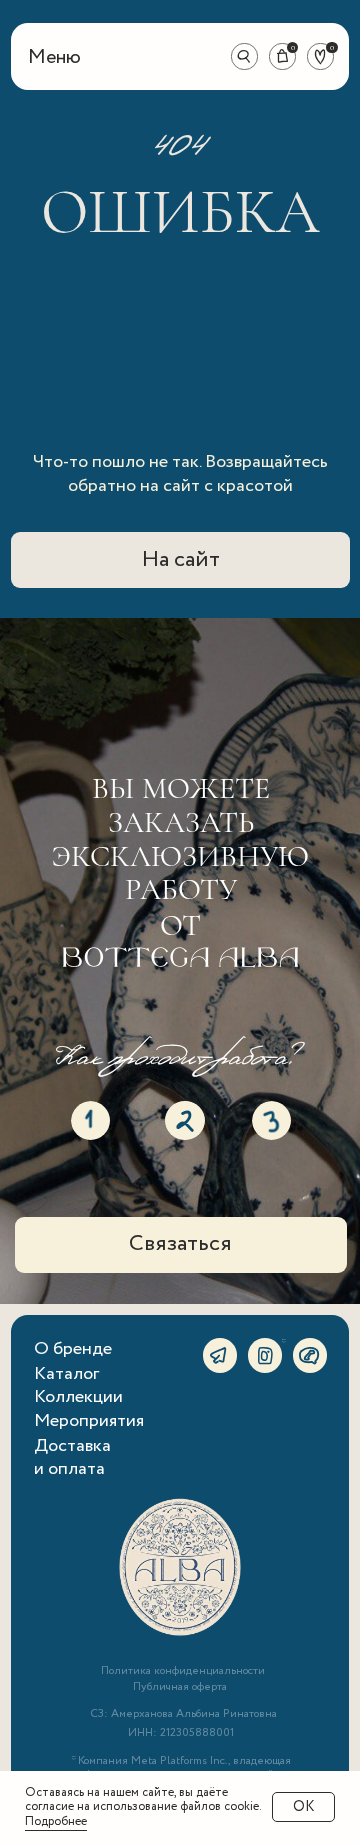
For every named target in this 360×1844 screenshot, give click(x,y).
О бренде (73, 1349)
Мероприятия (89, 1421)
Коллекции (78, 1397)
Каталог (66, 1374)
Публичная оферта (180, 1687)
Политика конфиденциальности (183, 1671)
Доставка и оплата (72, 1458)
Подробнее (56, 1821)
